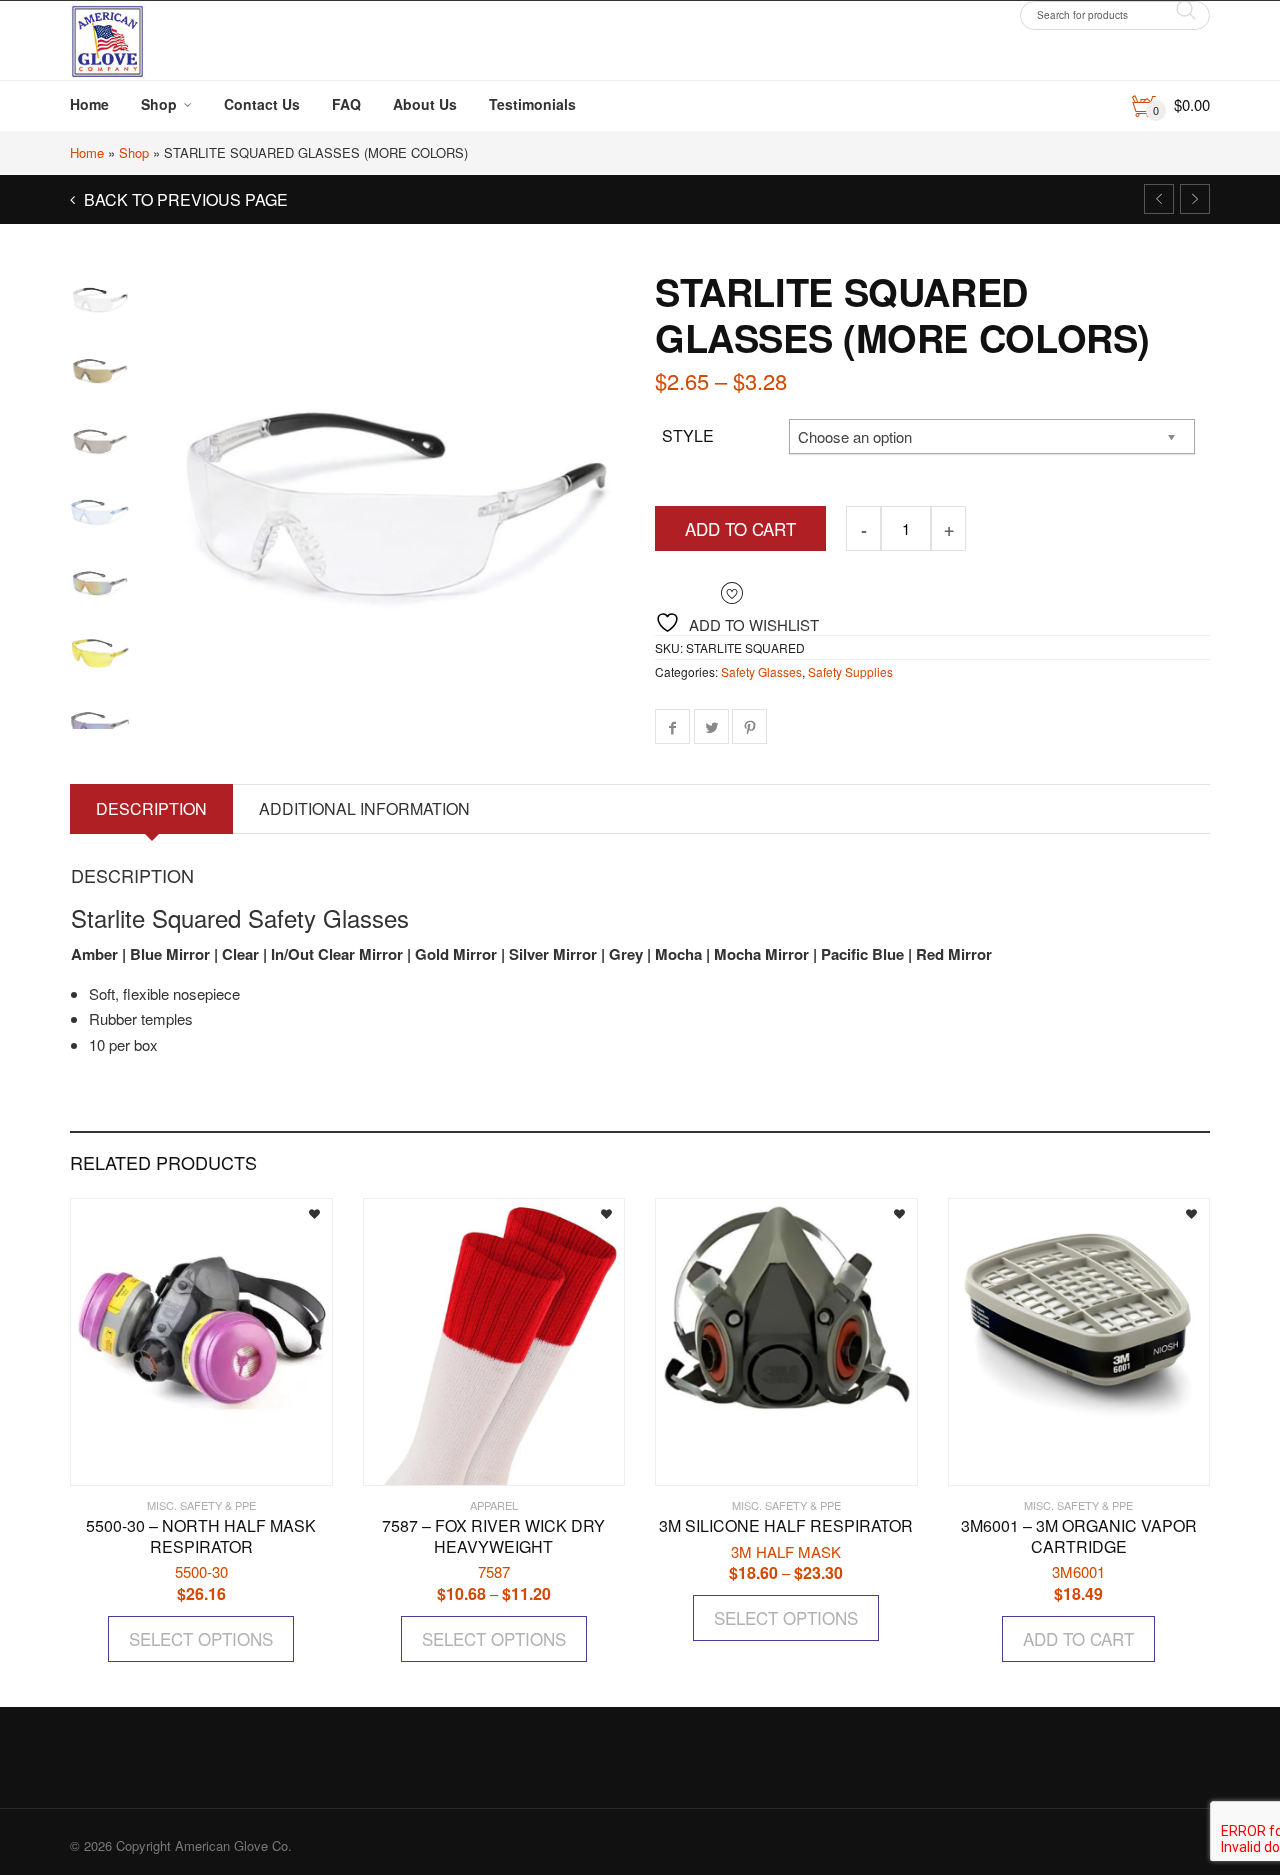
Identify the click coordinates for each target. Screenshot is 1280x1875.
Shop (159, 104)
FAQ (346, 104)
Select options (201, 1638)
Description (151, 808)
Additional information (364, 808)
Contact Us (262, 104)
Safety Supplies (850, 671)
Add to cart (740, 528)
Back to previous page (184, 199)
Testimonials (532, 104)
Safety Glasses (761, 671)
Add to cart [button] (1078, 1638)
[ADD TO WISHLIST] (300, 1211)
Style (688, 435)
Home (89, 104)
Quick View (128, 1461)
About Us (425, 104)
